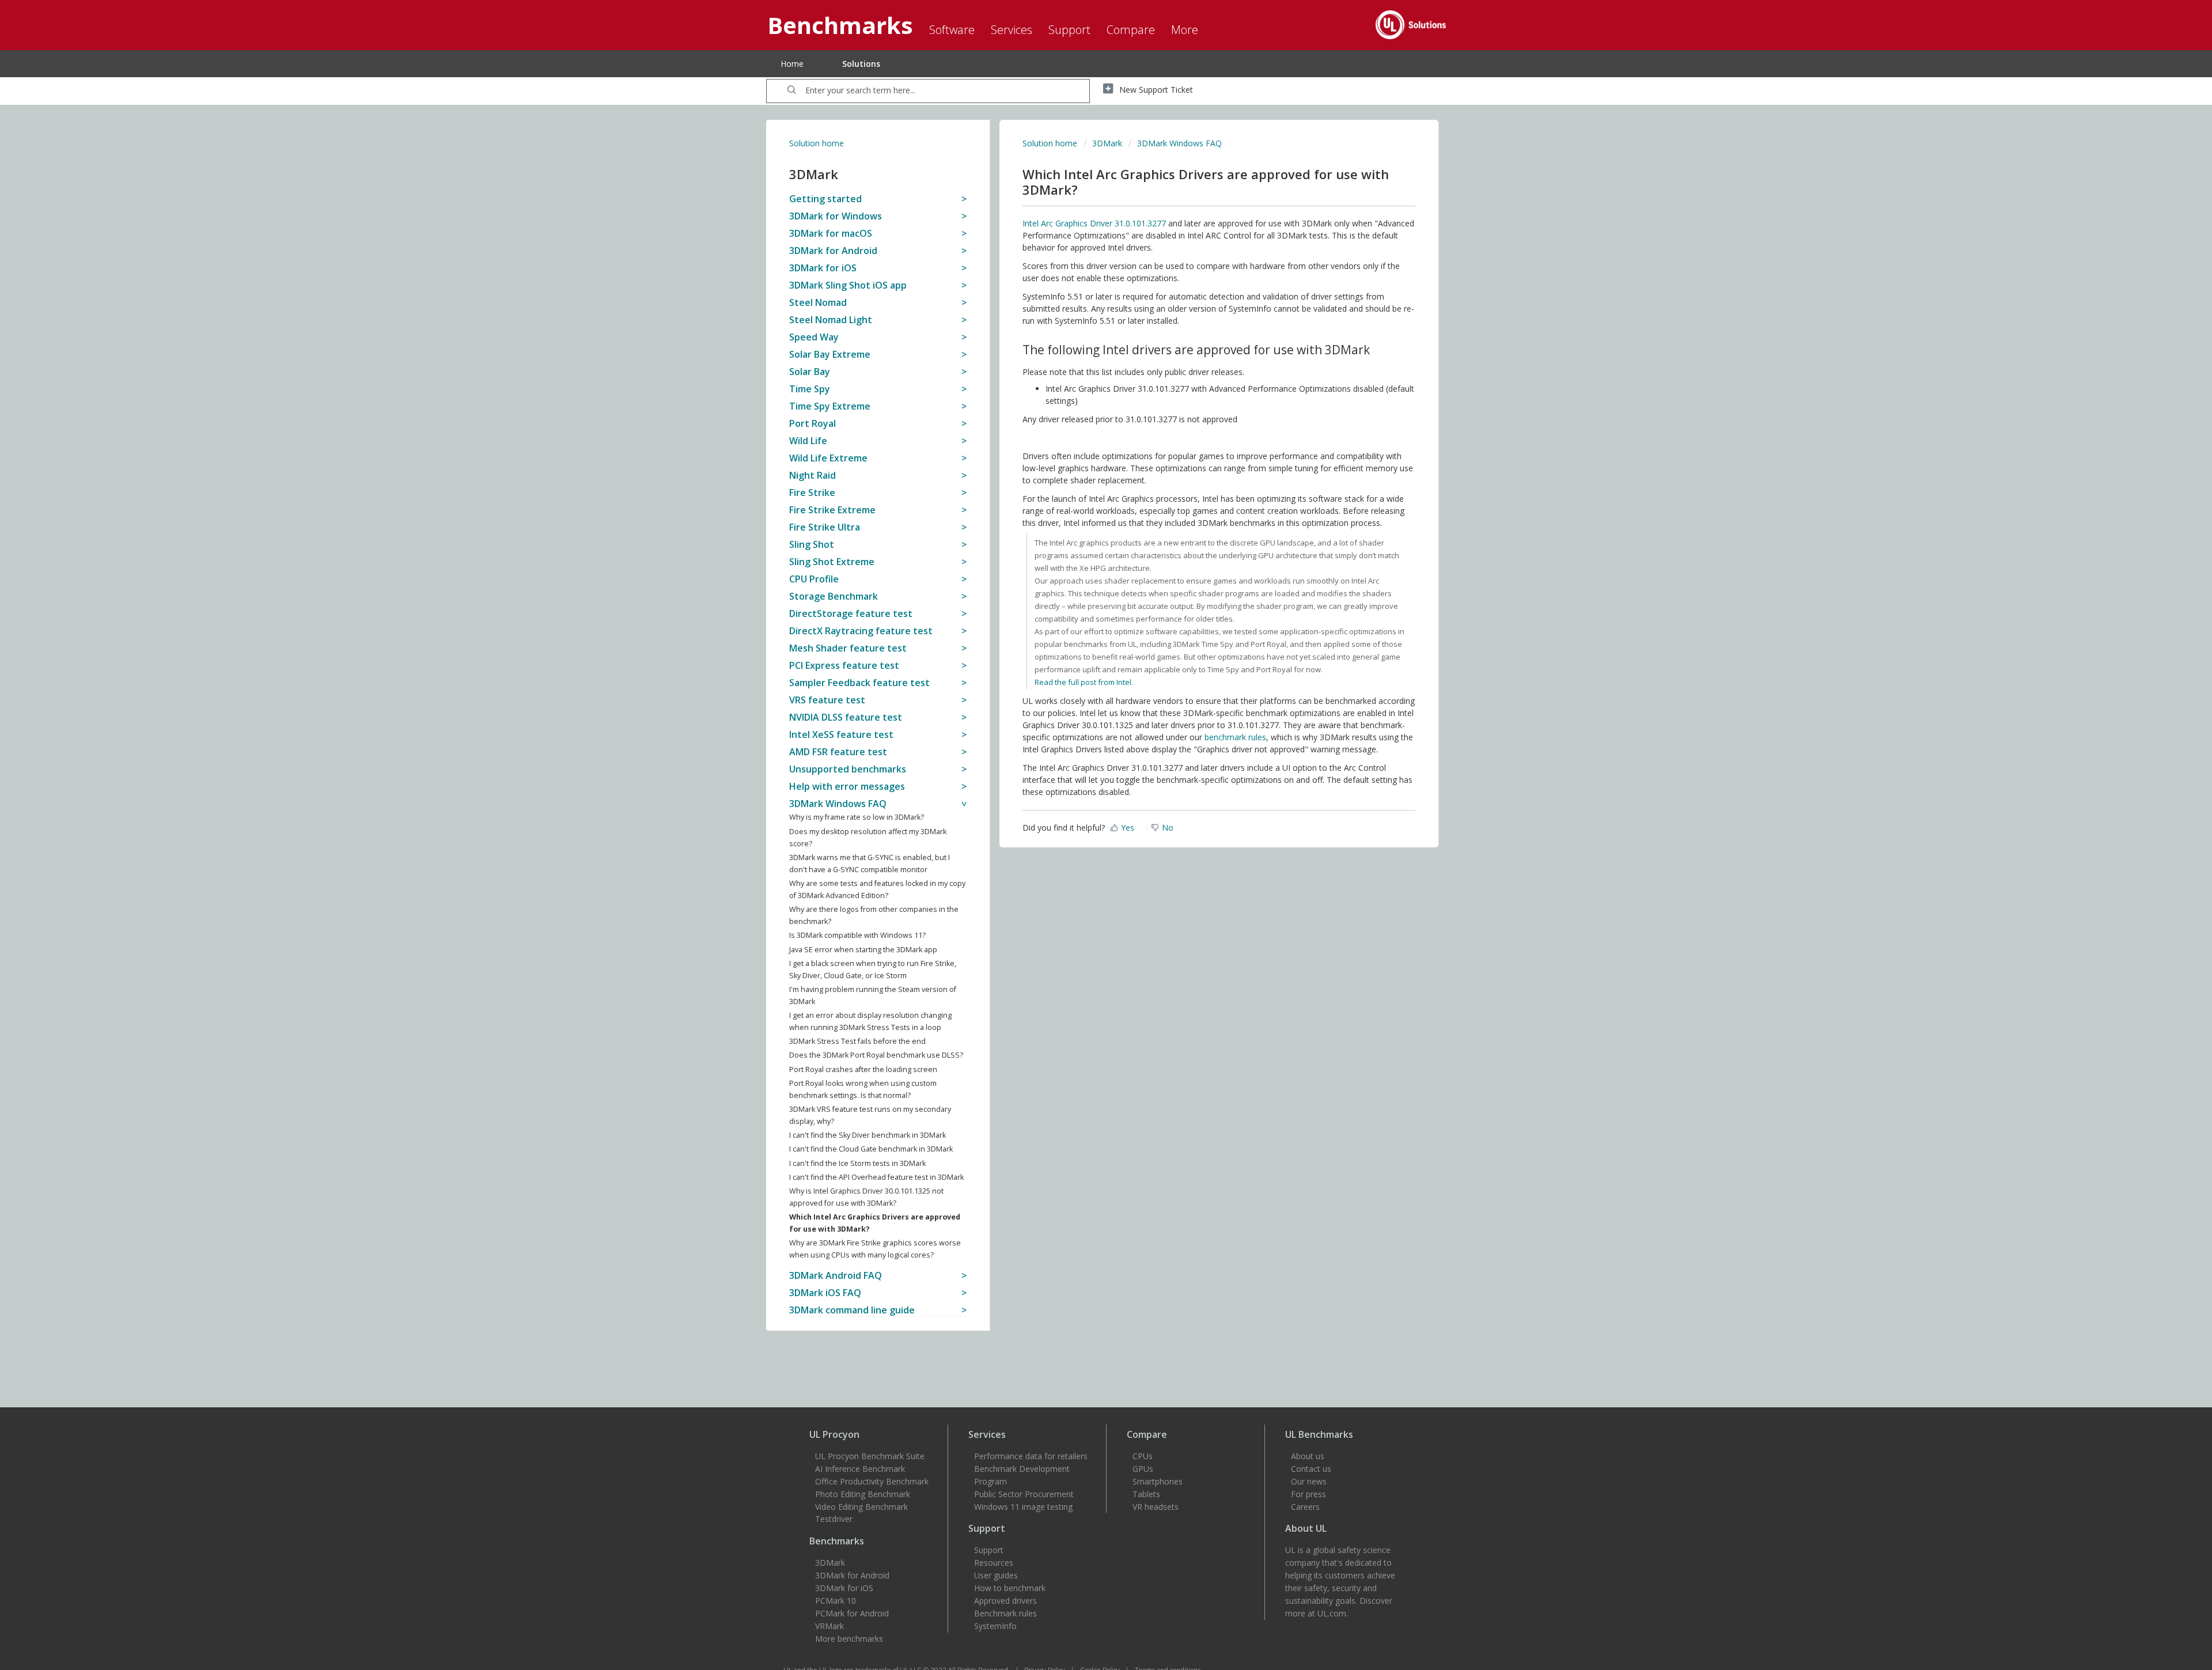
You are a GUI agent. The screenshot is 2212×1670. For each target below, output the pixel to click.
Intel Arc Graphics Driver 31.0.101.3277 (1094, 223)
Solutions (861, 64)
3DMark (1107, 143)
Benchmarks (837, 1541)
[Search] (792, 91)
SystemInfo (995, 1626)
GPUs (1143, 1469)
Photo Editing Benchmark (863, 1494)
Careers (1305, 1507)
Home (792, 64)
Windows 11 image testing (1023, 1507)
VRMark (829, 1626)
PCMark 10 (836, 1601)
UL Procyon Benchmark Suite (870, 1456)
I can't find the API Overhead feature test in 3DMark (876, 1177)
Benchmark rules (1005, 1613)
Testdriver (834, 1519)
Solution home (817, 143)
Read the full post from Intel (1083, 682)
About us (1308, 1456)
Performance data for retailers (1031, 1456)
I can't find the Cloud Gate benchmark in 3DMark (871, 1149)
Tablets (1146, 1494)
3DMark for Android (852, 1575)
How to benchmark (1010, 1588)
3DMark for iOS (844, 1588)
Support (989, 1550)
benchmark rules (1235, 737)
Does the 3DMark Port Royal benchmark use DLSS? (876, 1055)
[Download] (1085, 704)
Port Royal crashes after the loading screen (863, 1069)
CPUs (1143, 1456)
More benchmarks (849, 1639)
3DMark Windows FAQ (1179, 143)
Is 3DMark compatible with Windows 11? (857, 935)
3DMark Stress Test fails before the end (857, 1041)
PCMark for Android (852, 1613)
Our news (1309, 1481)
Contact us (1311, 1469)
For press (1308, 1494)
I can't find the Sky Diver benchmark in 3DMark (868, 1135)
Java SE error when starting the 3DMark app (863, 950)
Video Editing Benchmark (861, 1507)
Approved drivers (1005, 1601)
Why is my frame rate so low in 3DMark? (857, 817)
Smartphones (1158, 1481)
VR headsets (1156, 1507)
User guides (996, 1575)
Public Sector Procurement (1024, 1494)
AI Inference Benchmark (860, 1469)
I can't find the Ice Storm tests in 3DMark (857, 1163)
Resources (994, 1563)
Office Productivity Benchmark (872, 1481)
